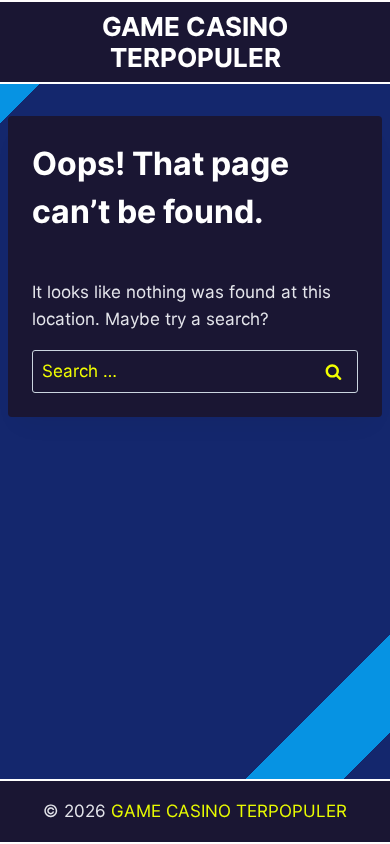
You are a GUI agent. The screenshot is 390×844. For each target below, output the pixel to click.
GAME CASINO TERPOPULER (229, 811)
